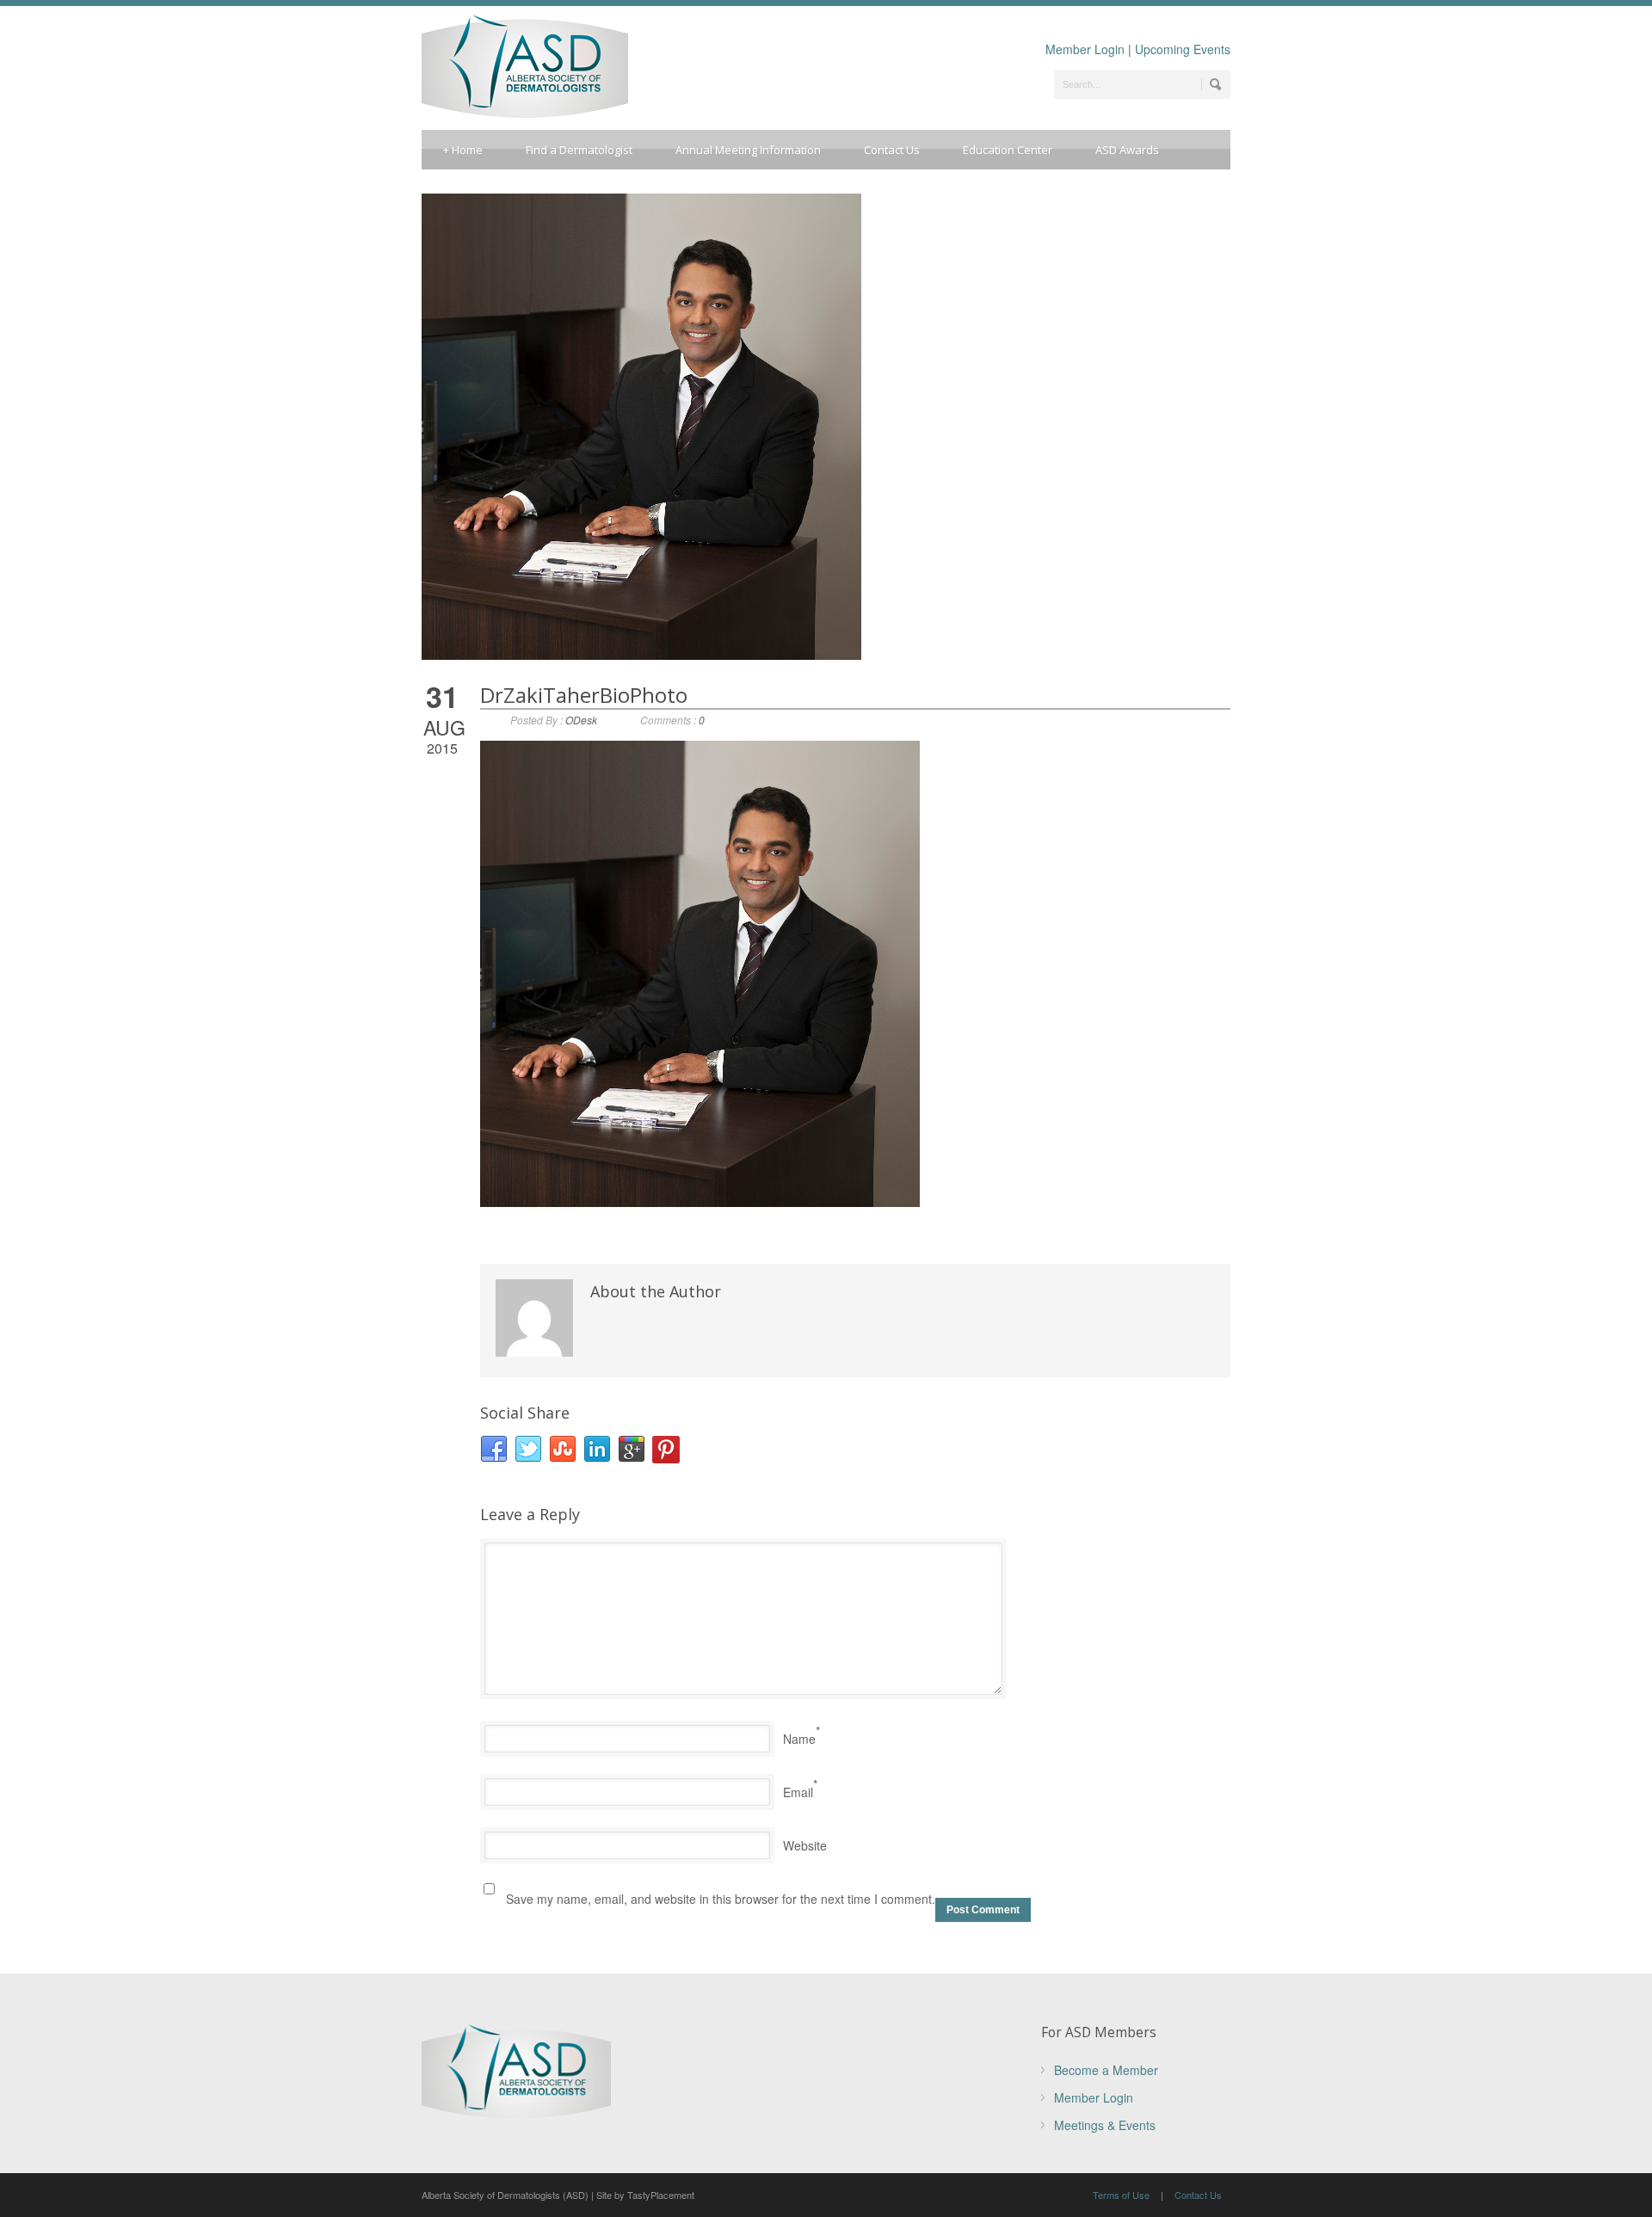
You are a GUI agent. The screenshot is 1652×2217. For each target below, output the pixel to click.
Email (798, 1792)
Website (805, 1845)
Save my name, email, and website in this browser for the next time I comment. (721, 1899)
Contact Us (892, 150)
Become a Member (1106, 2070)
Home (463, 150)
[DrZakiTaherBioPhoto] (826, 427)
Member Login (1085, 49)
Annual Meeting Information (748, 150)
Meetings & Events (1105, 2125)
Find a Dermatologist (579, 150)
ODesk (581, 720)
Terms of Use (1121, 2195)
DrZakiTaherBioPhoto (584, 695)
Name (799, 1739)
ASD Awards (1127, 150)
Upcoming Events (1183, 49)
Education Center (1008, 150)
